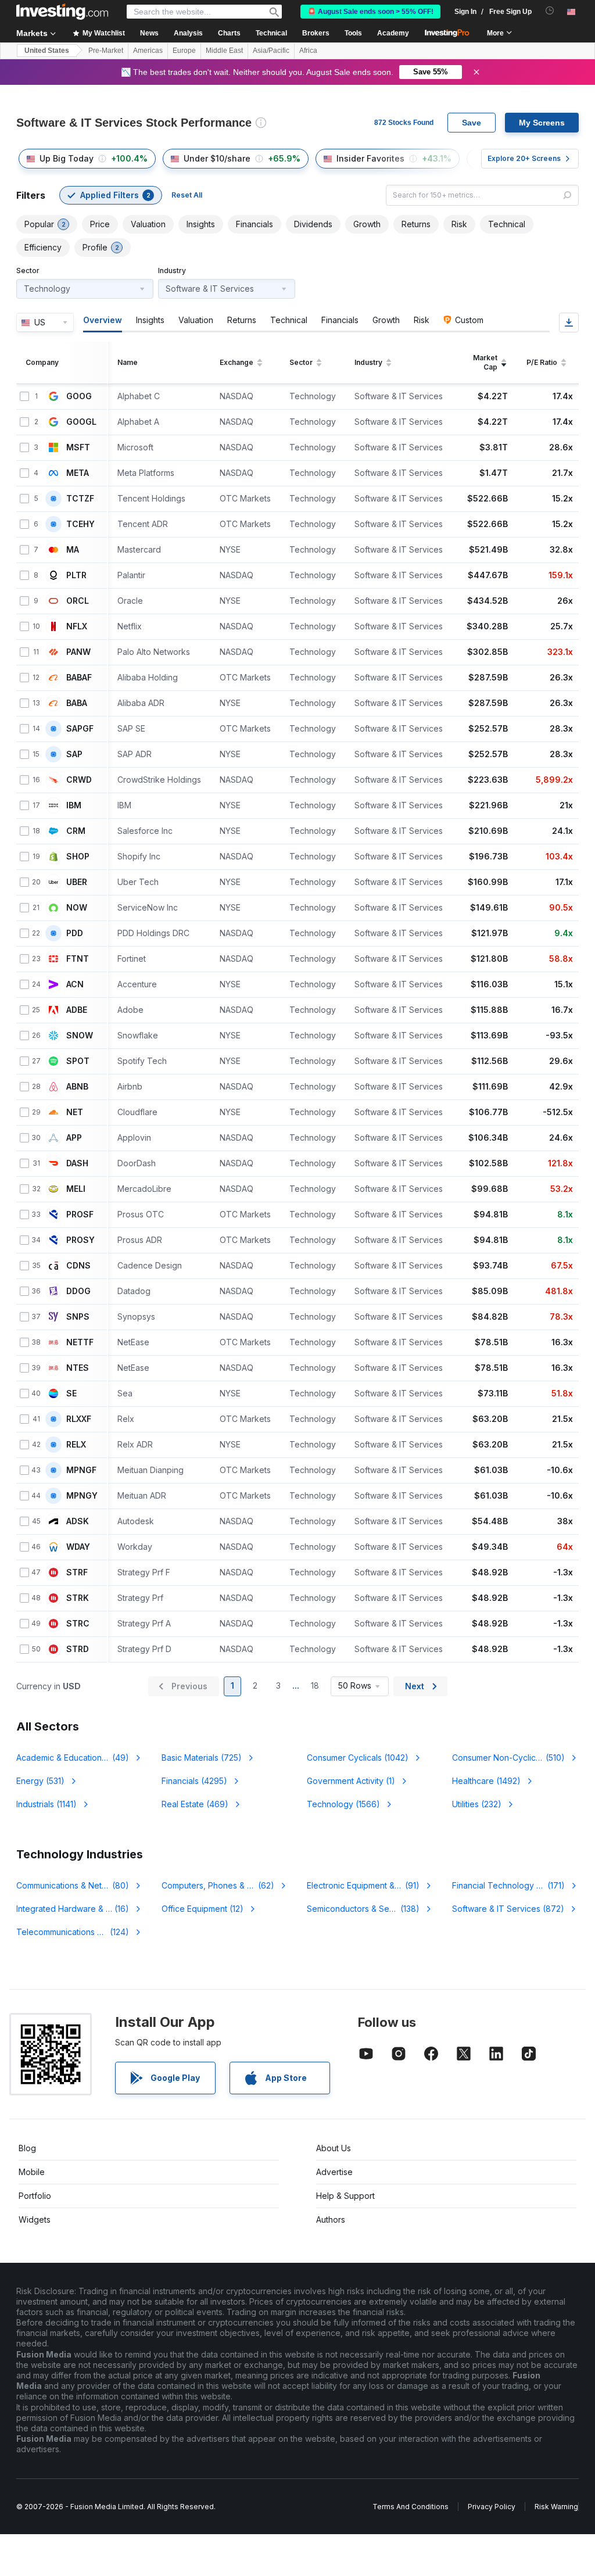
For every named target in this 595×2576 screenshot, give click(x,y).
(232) (477, 1804)
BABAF (79, 678)
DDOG (78, 1291)
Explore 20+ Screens (524, 158)
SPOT (78, 1061)
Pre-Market (106, 51)
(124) (74, 1932)
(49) (80, 1758)
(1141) (46, 1804)
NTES (78, 1368)
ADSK (78, 1521)
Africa (308, 51)
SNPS (78, 1317)
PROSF (80, 1214)
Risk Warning (556, 2507)
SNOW (80, 1036)
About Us (334, 2148)
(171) (515, 1885)
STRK (78, 1598)
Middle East (224, 51)
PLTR (76, 575)
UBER (77, 882)
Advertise (334, 2172)
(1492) (486, 1781)
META (78, 473)
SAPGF (80, 729)
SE (71, 1393)
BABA (77, 703)
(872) (508, 1909)
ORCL (78, 601)
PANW (78, 652)
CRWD (79, 780)
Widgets (35, 2219)
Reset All (187, 195)
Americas (148, 51)
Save (472, 123)
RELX (76, 1445)
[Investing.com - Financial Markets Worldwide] (62, 12)
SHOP (78, 857)
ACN (75, 984)
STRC (78, 1624)
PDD (75, 933)
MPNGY (82, 1496)
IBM (74, 805)
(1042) (358, 1758)
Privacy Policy (492, 2507)
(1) (351, 1781)
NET (75, 1112)
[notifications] (550, 11)
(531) (40, 1781)
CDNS (78, 1266)
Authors (331, 2219)
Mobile (32, 2172)
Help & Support (345, 2196)
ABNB (77, 1087)
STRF (77, 1572)
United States (47, 51)
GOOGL (81, 422)
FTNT (78, 959)
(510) (508, 1758)
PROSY (80, 1240)
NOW (77, 908)
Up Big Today (67, 158)
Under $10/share (217, 158)
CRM (76, 831)
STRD (78, 1649)
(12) (202, 1909)
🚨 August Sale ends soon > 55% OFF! (370, 12)
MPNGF (81, 1470)
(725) (202, 1758)
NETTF (80, 1342)
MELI (76, 1189)
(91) (363, 1885)
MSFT (78, 447)
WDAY (78, 1547)
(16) (78, 1909)
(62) (225, 1885)
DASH (77, 1163)
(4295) (194, 1781)
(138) (370, 1909)
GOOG (79, 396)
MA (73, 550)
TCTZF (80, 499)
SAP (74, 754)
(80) (74, 1885)
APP (74, 1138)
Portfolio (35, 2196)
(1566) (343, 1804)
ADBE (77, 1010)
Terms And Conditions (411, 2507)
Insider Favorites (370, 158)
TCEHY (80, 524)
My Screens (542, 123)
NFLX (77, 626)
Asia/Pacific (271, 51)
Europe (184, 51)
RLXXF (79, 1419)
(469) (195, 1804)
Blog (27, 2148)
